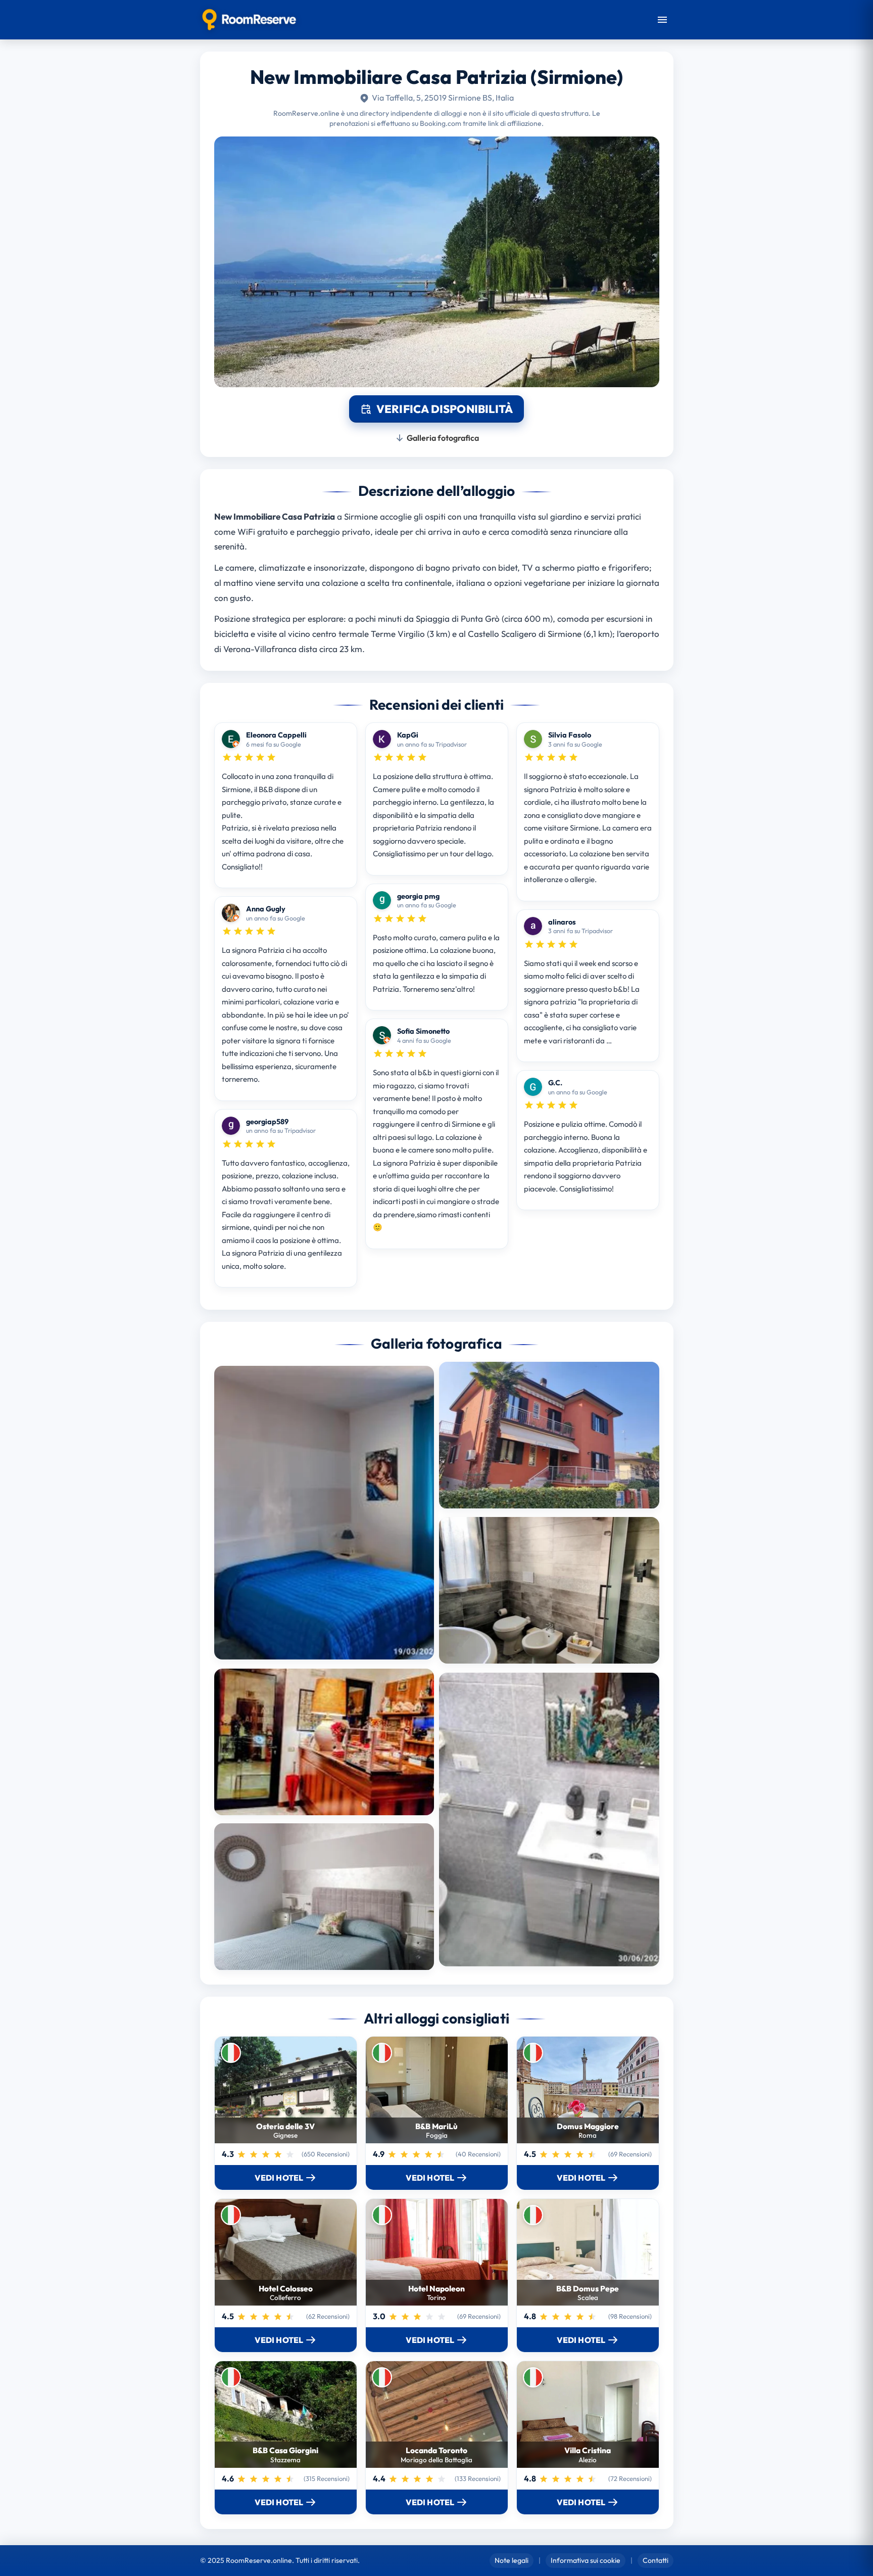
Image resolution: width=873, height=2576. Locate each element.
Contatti (656, 2560)
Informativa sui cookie (586, 2560)
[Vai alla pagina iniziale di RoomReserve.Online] (249, 20)
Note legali (512, 2560)
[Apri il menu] (662, 20)
